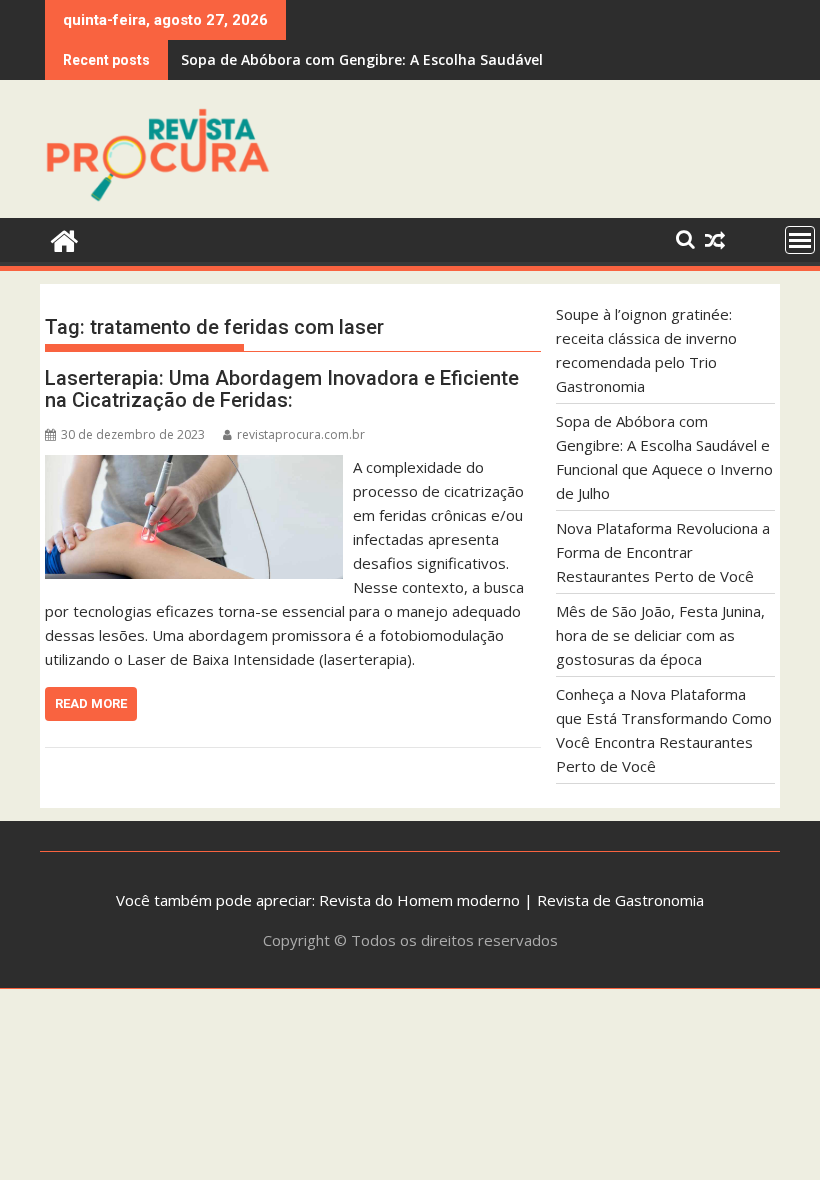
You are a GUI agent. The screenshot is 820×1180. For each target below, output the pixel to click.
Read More (91, 703)
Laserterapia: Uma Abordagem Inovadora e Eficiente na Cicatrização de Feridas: (282, 389)
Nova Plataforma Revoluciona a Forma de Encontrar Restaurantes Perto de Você (663, 552)
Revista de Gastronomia (620, 900)
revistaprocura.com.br (301, 434)
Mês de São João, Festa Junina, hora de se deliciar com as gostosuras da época (660, 635)
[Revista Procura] (64, 238)
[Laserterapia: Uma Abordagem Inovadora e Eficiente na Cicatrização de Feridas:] (194, 467)
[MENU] (800, 240)
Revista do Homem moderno (419, 900)
